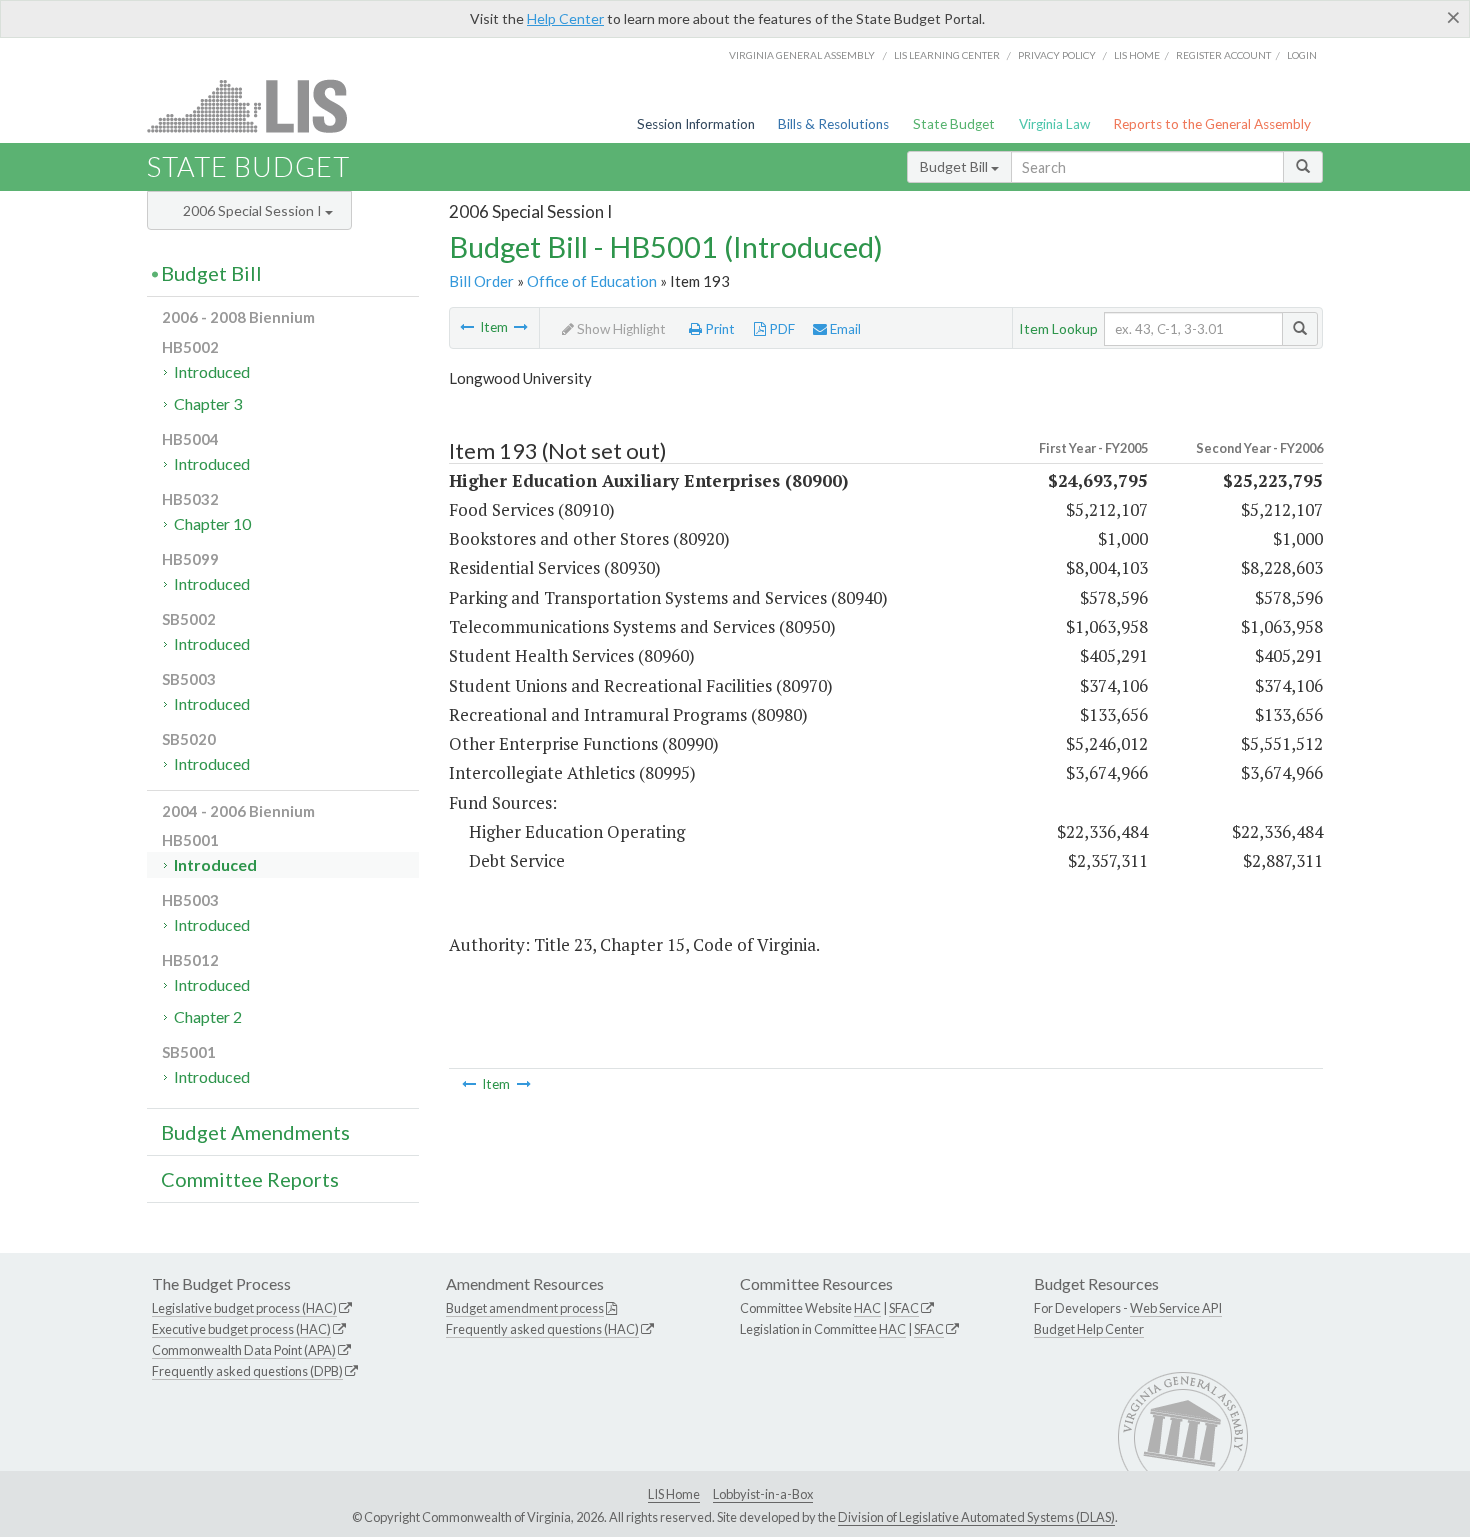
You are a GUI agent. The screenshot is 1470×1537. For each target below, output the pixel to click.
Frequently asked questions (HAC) (542, 1329)
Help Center (565, 18)
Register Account (1223, 55)
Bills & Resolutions (833, 124)
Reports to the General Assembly (1212, 124)
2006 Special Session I (254, 210)
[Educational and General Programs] (521, 327)
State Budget (954, 124)
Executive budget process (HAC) (241, 1329)
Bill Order (481, 281)
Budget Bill (955, 166)
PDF (780, 329)
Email (844, 329)
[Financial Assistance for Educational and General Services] (467, 327)
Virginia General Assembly (802, 55)
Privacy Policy (1057, 55)
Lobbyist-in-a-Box (763, 1494)
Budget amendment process (525, 1308)
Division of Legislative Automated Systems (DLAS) (976, 1517)
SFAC (904, 1308)
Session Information (696, 124)
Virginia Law (1054, 124)
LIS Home (674, 1494)
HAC (867, 1308)
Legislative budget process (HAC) (244, 1308)
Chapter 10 (212, 523)
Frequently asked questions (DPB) (247, 1371)
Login (1302, 55)
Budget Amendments (255, 1132)
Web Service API (1176, 1308)
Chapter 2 (208, 1016)
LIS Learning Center (947, 55)
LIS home (1137, 55)
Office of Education (592, 281)
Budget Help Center (1089, 1329)
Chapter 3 (208, 403)
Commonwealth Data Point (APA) (244, 1350)
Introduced (212, 371)
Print (718, 329)
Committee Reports (250, 1179)
